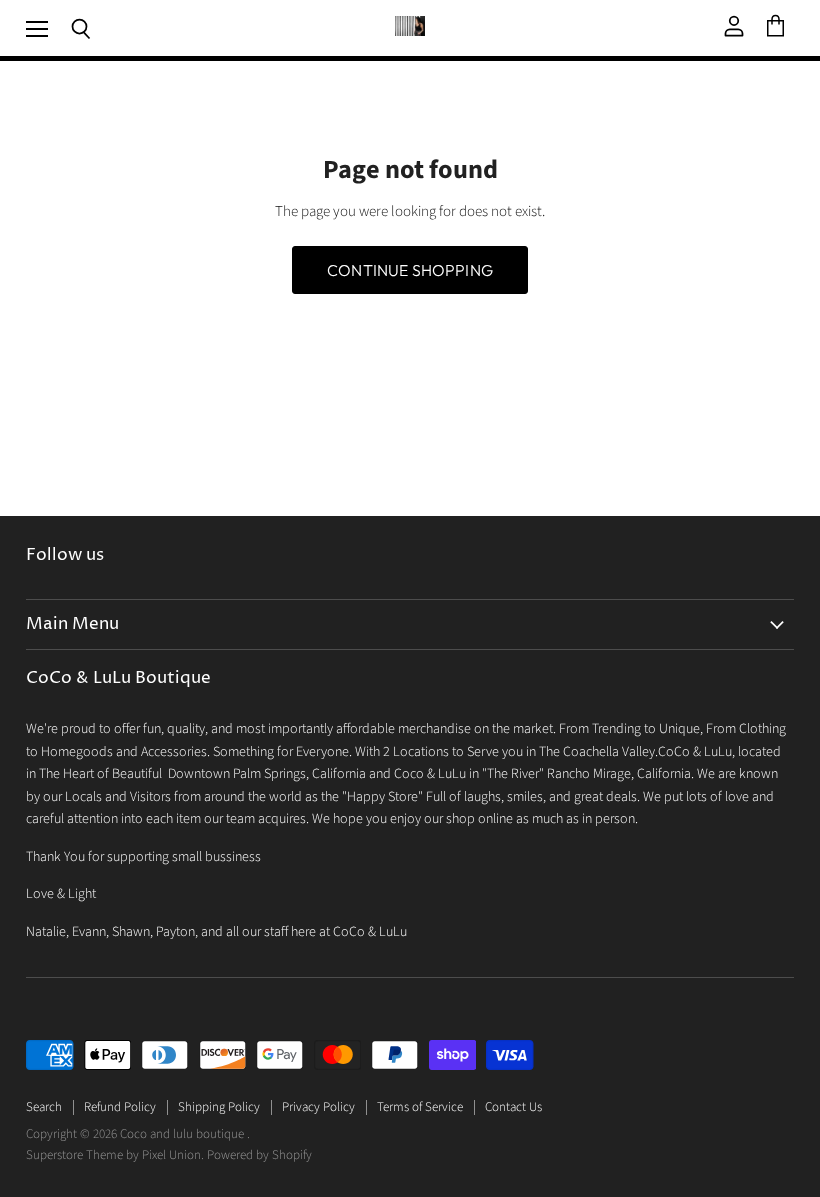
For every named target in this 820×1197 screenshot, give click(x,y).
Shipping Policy (219, 1107)
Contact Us (513, 1107)
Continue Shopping (410, 270)
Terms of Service (420, 1107)
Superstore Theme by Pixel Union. (115, 1155)
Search (44, 1107)
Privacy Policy (318, 1107)
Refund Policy (120, 1107)
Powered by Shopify (259, 1155)
